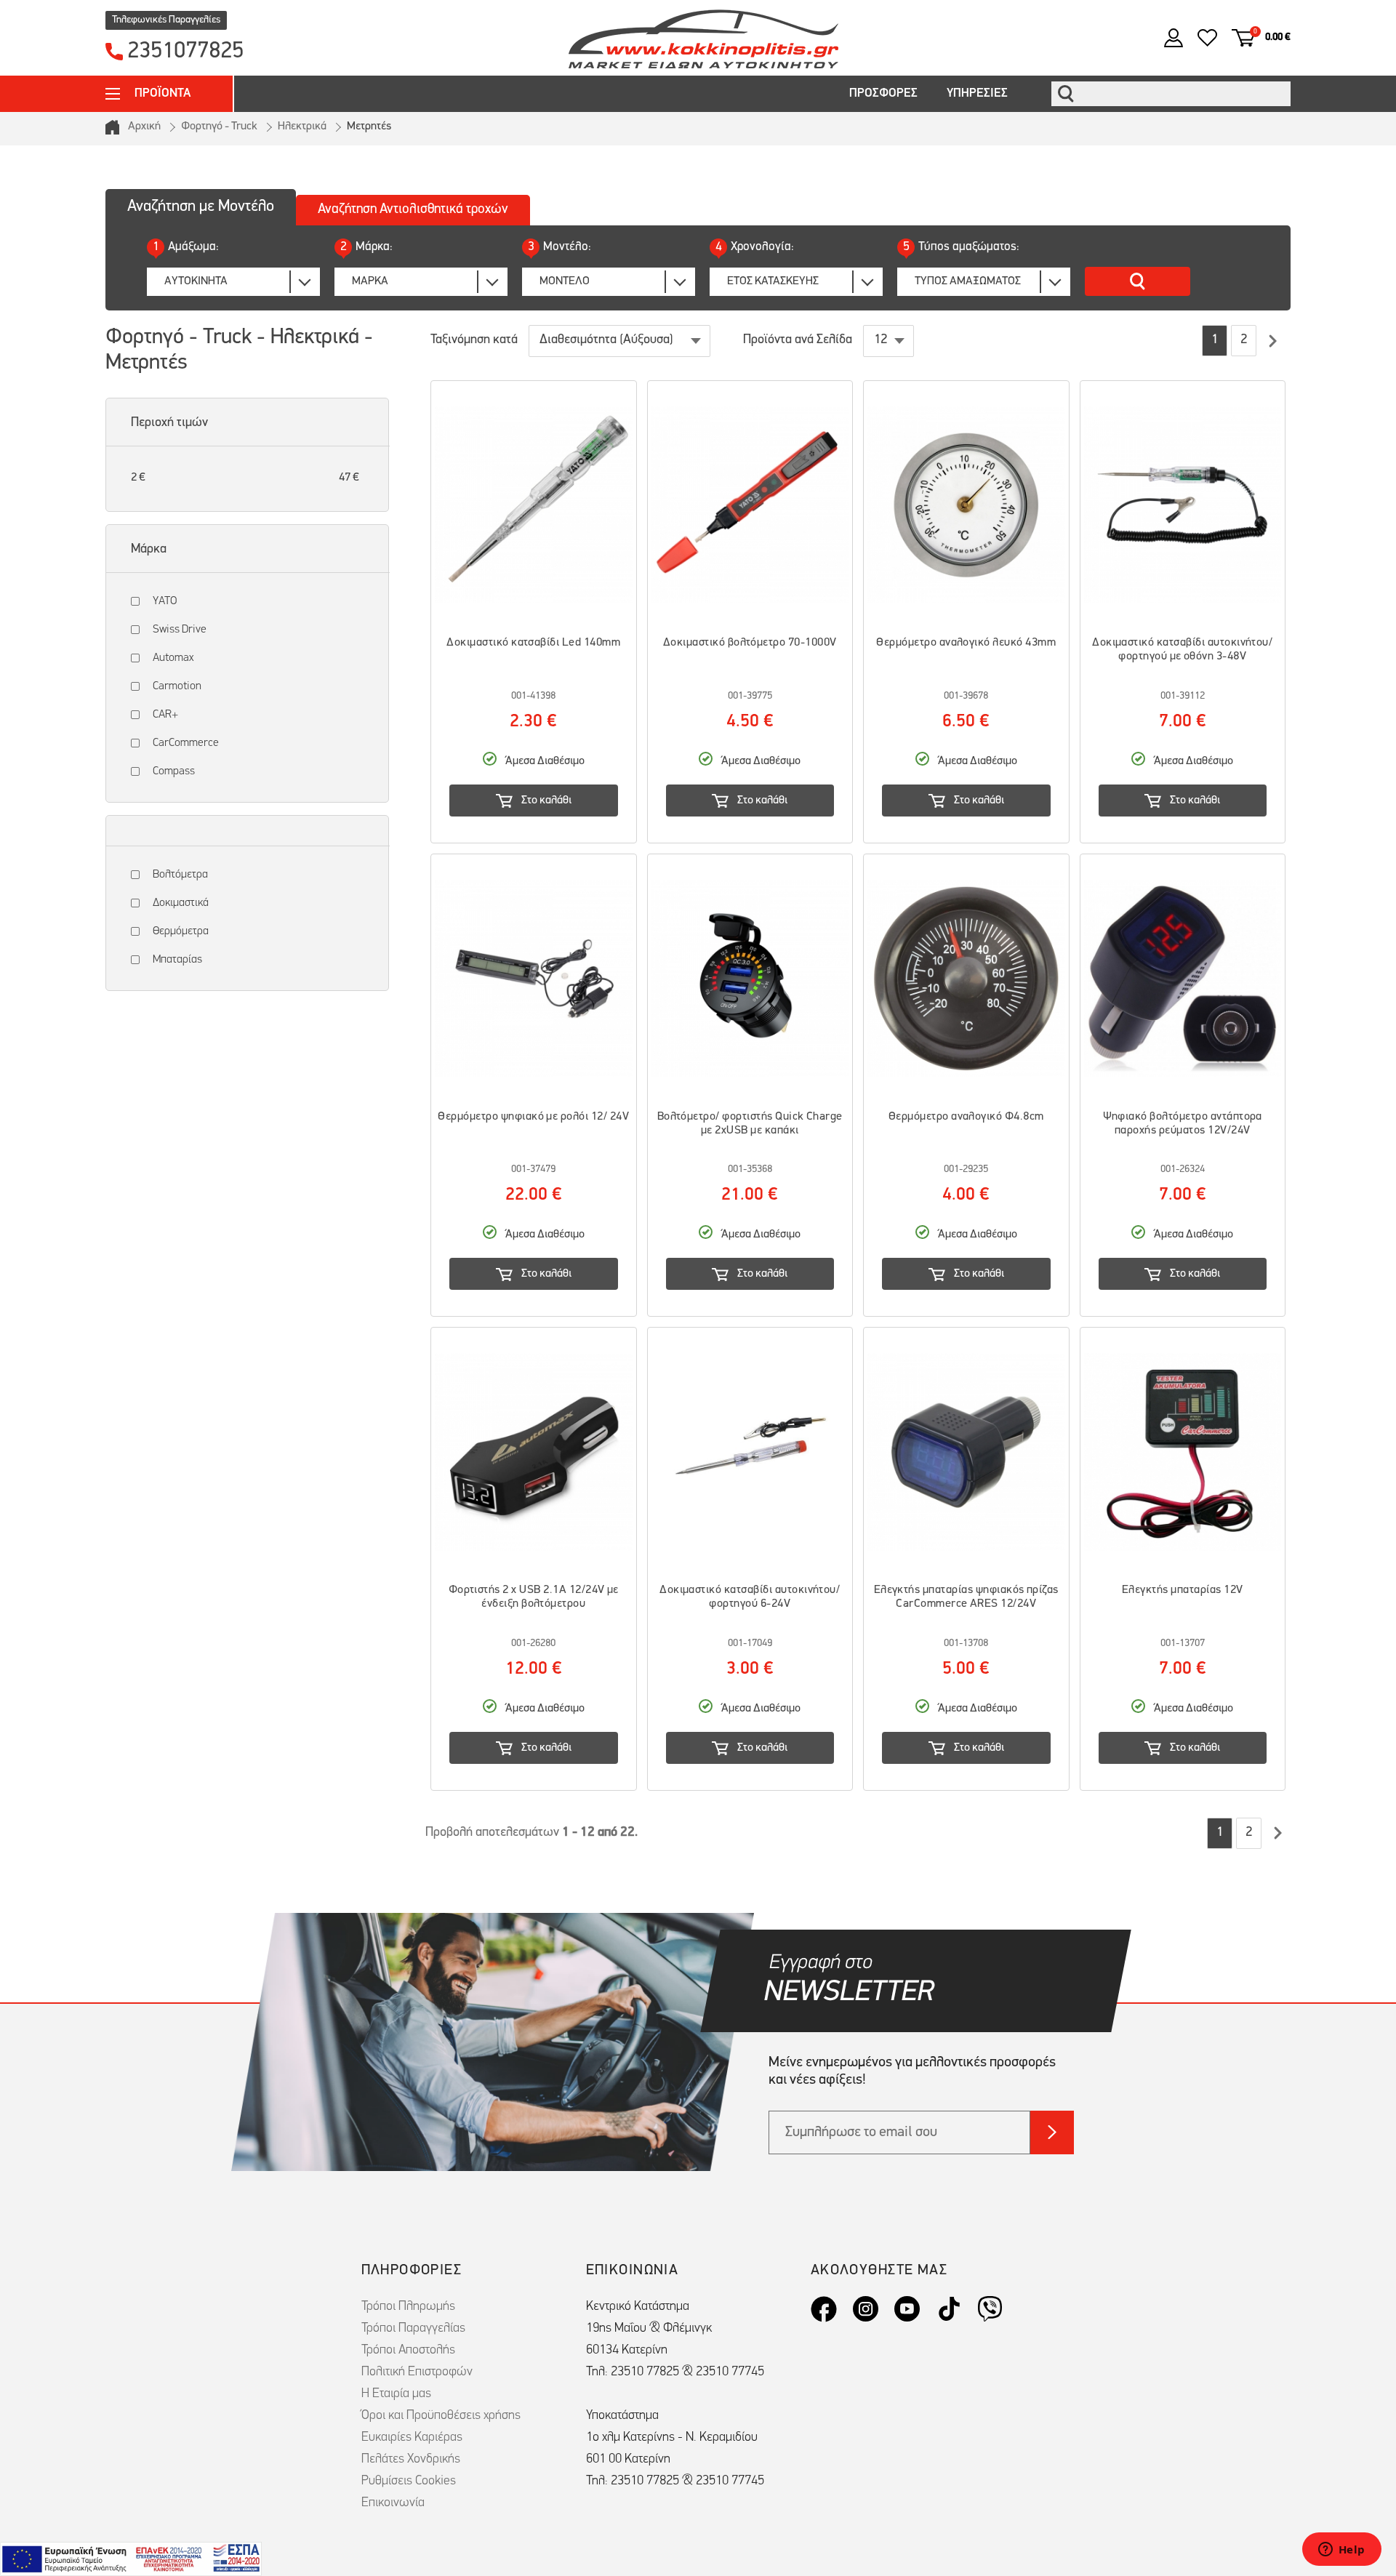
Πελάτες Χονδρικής (411, 2460)
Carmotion (177, 686)
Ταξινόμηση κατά (474, 340)
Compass (174, 771)
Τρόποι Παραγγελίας (413, 2329)
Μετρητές (369, 127)
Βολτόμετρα (180, 875)
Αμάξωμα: (186, 247)
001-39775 (750, 696)
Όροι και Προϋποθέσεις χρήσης (441, 2416)
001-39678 (966, 696)
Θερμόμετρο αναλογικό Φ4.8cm (966, 1117)
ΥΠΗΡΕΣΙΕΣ (977, 93)
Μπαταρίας (177, 960)
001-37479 (533, 1169)
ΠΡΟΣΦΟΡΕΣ (883, 93)
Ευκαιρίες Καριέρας (412, 2438)
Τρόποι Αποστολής (408, 2351)
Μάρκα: (366, 247)
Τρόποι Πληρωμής (408, 2307)
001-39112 (1183, 696)
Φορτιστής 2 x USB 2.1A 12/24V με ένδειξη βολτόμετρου (534, 1597)
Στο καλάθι (546, 801)
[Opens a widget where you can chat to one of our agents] (1341, 2551)
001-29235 (966, 1169)
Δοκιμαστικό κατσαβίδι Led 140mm (533, 643)
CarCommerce (186, 743)
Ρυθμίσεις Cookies (409, 2481)
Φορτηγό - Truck (219, 127)
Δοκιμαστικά (181, 903)
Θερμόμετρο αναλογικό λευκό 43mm (966, 643)
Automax (173, 658)
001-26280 (533, 1644)
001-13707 (1183, 1644)
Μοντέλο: (559, 247)
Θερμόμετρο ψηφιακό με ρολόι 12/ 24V (533, 1117)
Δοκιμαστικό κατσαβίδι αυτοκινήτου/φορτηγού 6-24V (750, 1597)
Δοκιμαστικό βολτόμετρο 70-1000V (750, 643)
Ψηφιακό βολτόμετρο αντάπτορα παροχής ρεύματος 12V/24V (1183, 1124)
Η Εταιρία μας (396, 2394)
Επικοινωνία (393, 2503)
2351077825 (185, 52)
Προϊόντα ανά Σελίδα (798, 340)
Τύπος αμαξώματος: (961, 247)
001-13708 (966, 1644)
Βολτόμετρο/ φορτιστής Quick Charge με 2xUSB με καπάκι (750, 1124)
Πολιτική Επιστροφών (417, 2372)
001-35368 (750, 1169)
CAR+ (165, 715)
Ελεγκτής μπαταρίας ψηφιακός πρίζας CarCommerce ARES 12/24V (966, 1597)
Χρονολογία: (755, 247)
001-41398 (533, 696)
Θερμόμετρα (181, 931)
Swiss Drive (180, 630)
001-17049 (750, 1644)
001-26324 (1183, 1169)
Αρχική (144, 127)
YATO (165, 601)
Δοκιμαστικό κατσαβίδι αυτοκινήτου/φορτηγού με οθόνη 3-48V (1182, 650)
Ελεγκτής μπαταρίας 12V (1183, 1590)
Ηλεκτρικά (302, 127)
